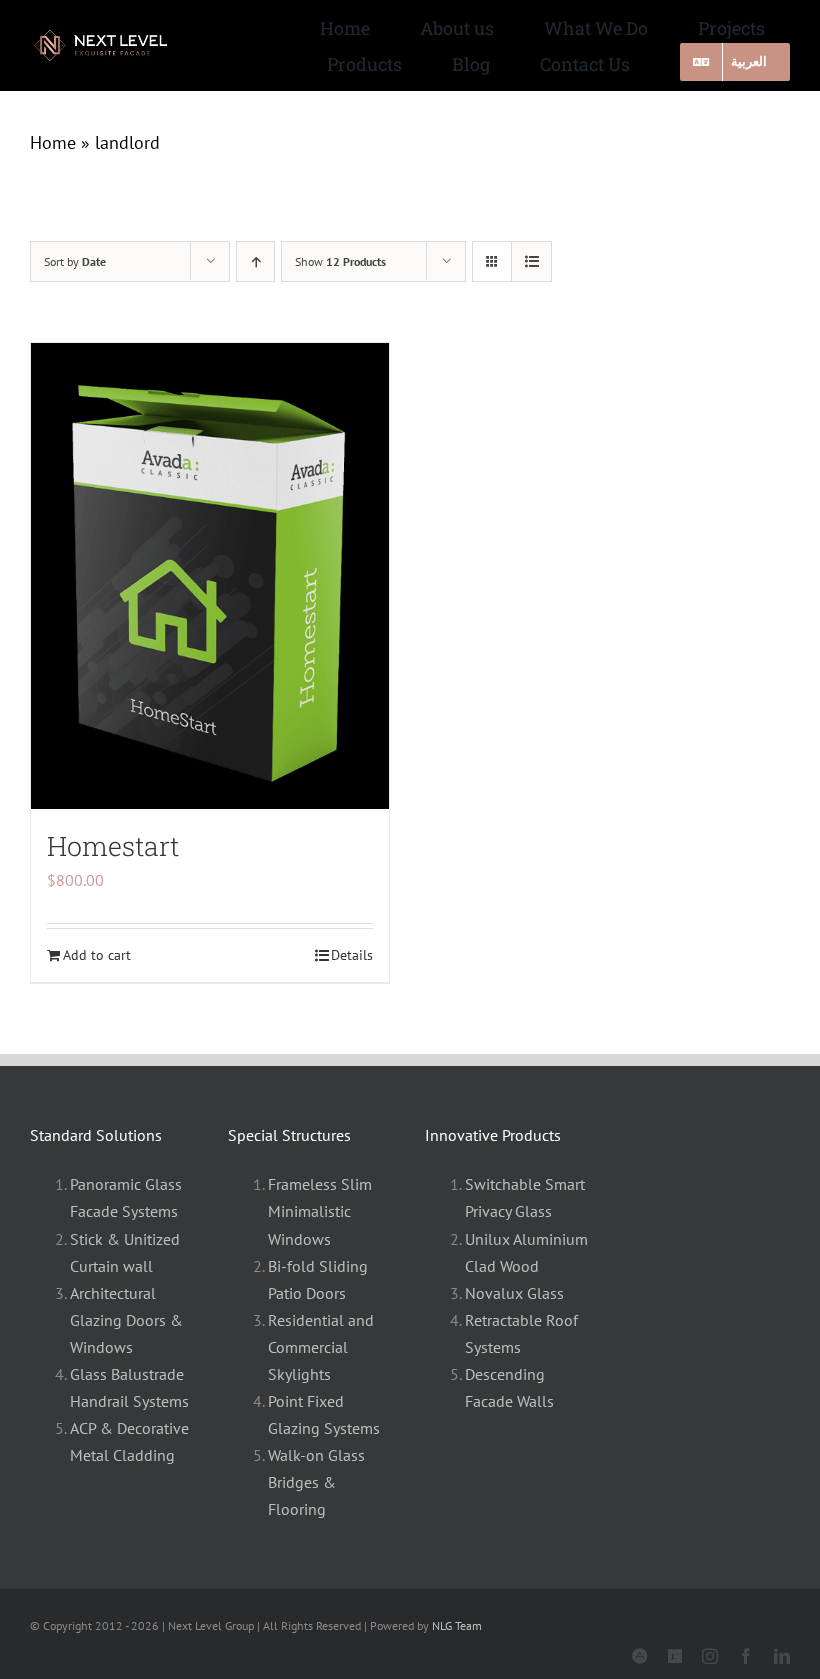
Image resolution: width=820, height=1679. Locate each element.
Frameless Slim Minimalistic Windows (320, 1211)
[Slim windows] (110, 35)
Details (352, 955)
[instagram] (710, 1656)
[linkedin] (782, 1656)
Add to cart (97, 955)
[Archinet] (640, 1656)
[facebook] (746, 1656)
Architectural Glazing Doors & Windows (126, 1320)
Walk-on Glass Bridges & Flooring (316, 1482)
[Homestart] (210, 575)
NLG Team (457, 1625)
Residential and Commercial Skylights (321, 1347)
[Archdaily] (675, 1656)
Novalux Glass (514, 1293)
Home (53, 142)
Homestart (113, 845)
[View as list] (531, 261)
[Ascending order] (255, 261)
